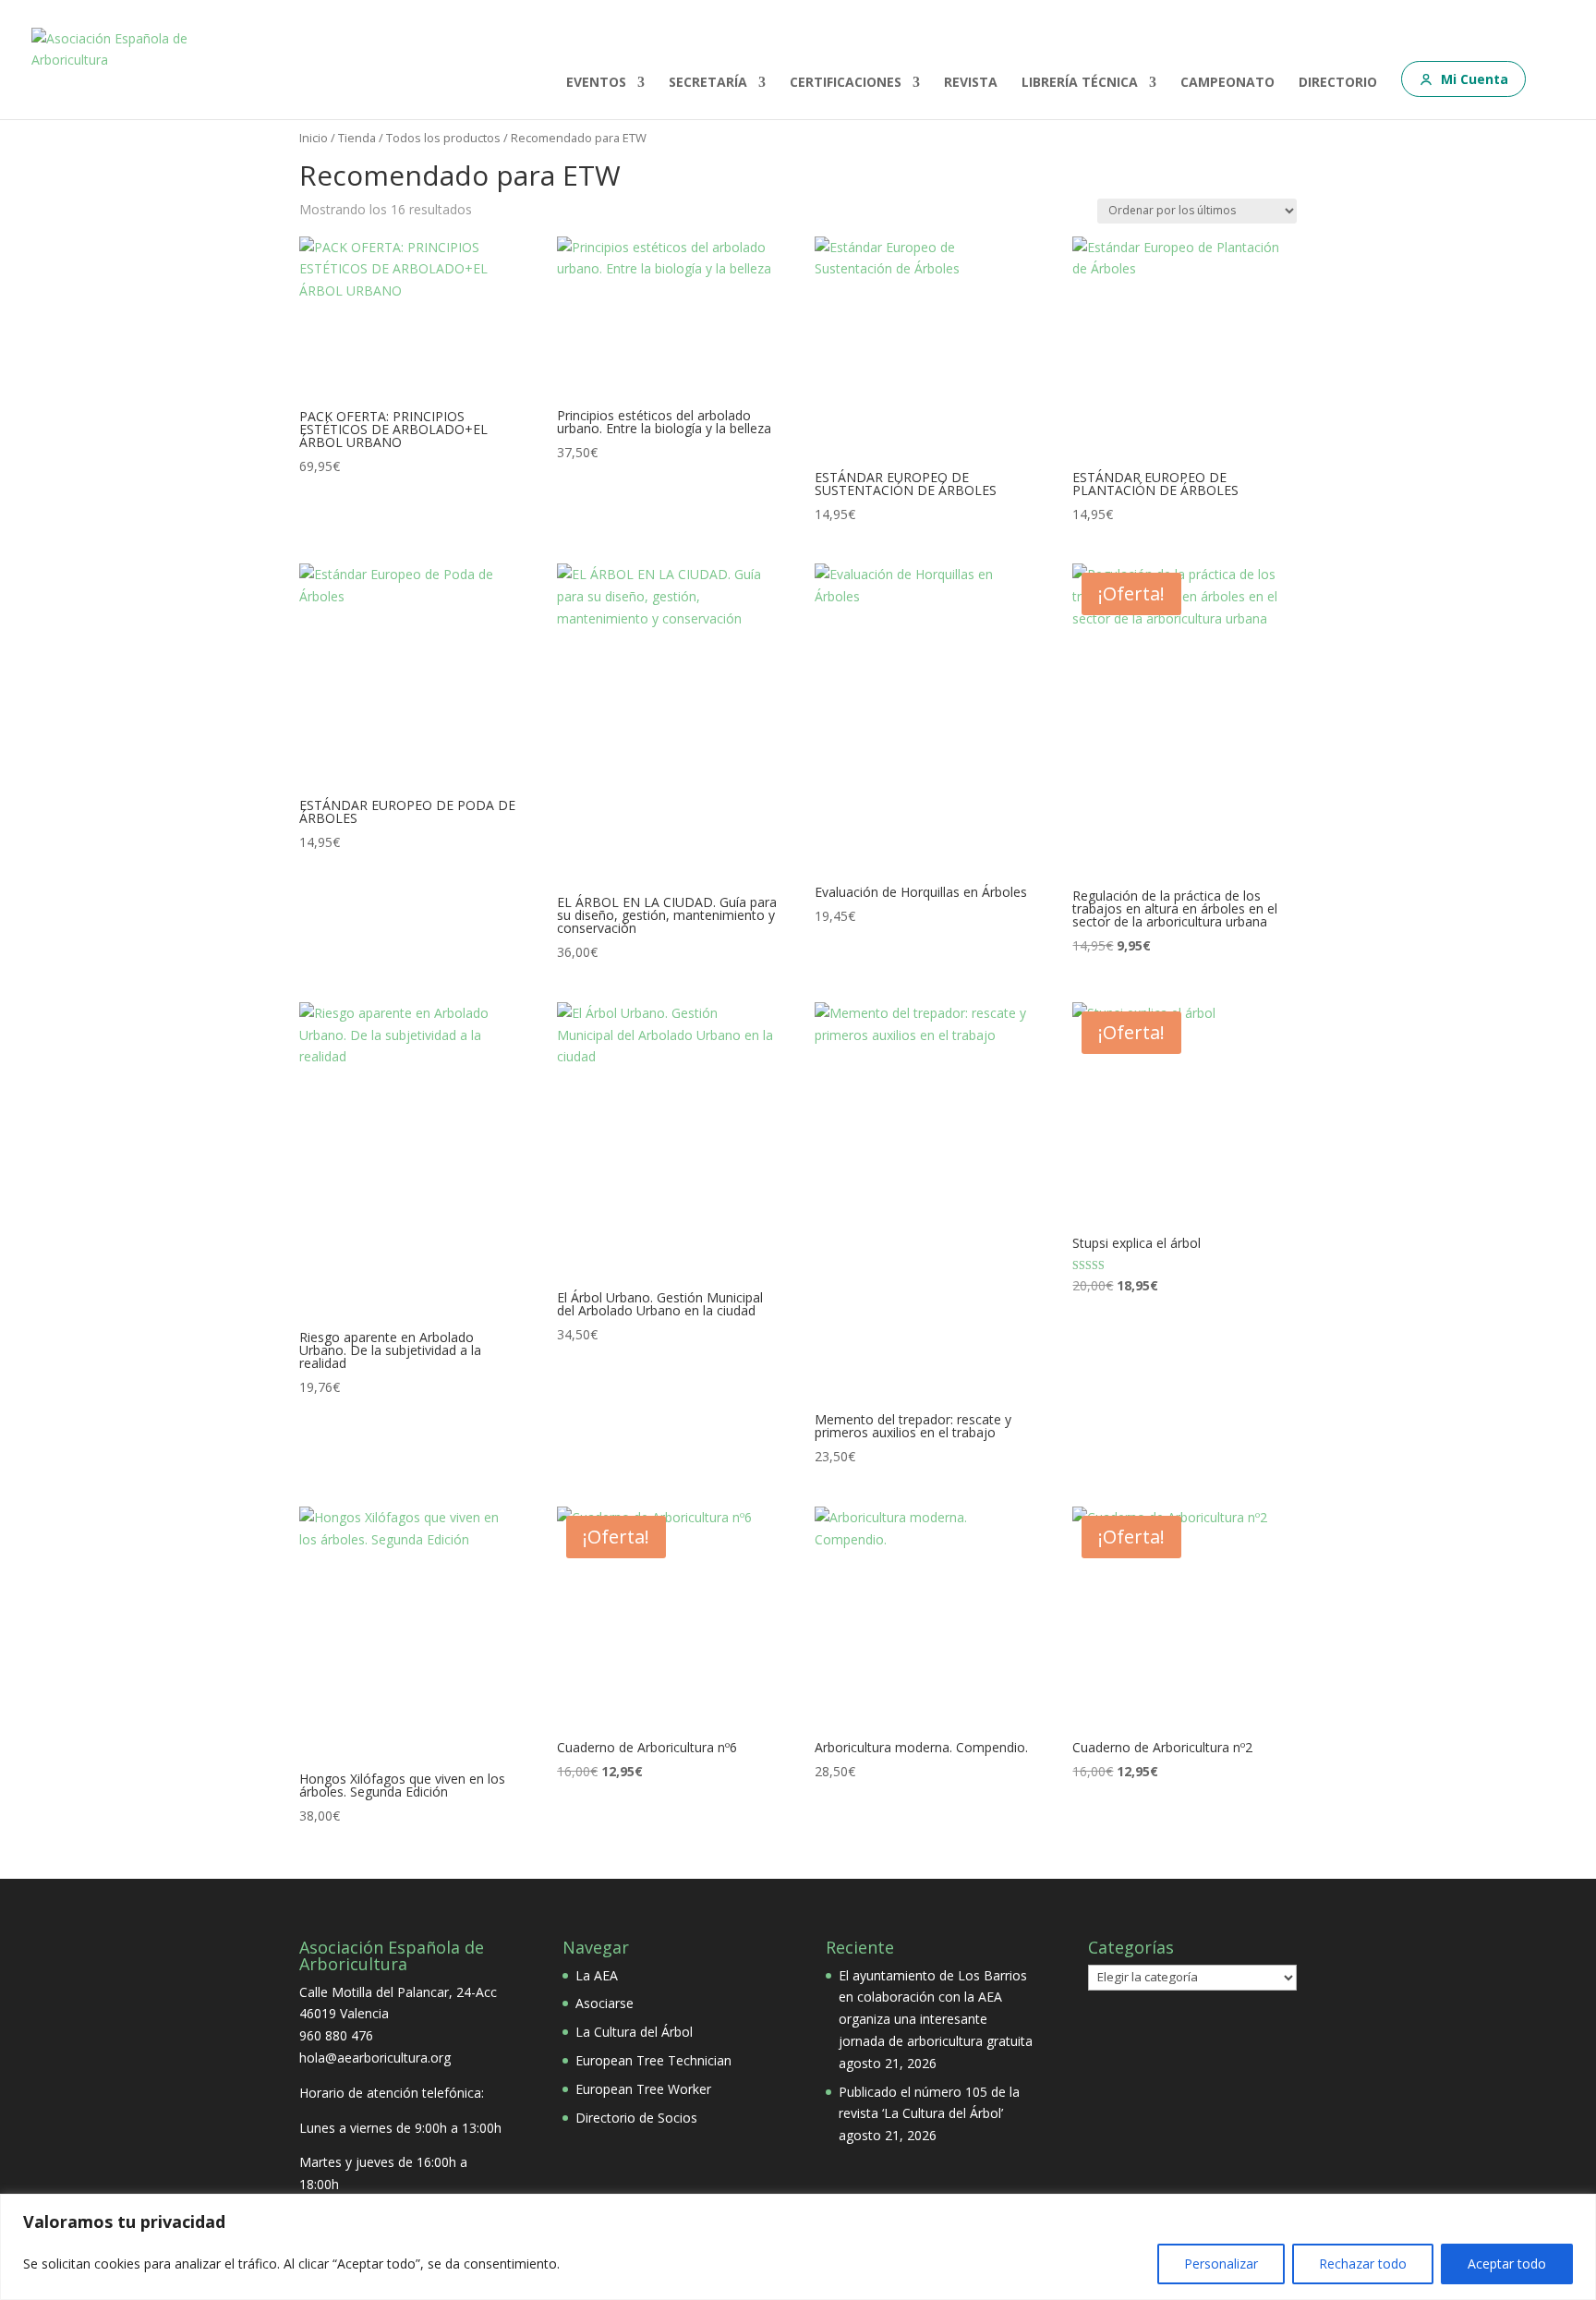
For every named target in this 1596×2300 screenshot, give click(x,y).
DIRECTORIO (1338, 83)
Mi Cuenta (1475, 79)
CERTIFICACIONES (846, 83)
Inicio (314, 138)
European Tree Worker (643, 2089)
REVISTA (971, 83)
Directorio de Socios (636, 2118)
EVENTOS (596, 83)
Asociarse (605, 2003)
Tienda (357, 138)
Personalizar (1221, 2264)
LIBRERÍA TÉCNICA (1080, 83)
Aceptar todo (1507, 2264)
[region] (798, 2247)
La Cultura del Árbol (634, 2032)
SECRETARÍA (708, 83)
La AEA (597, 1975)
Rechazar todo (1363, 2264)
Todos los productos (443, 138)
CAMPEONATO (1227, 83)
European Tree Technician (653, 2060)
